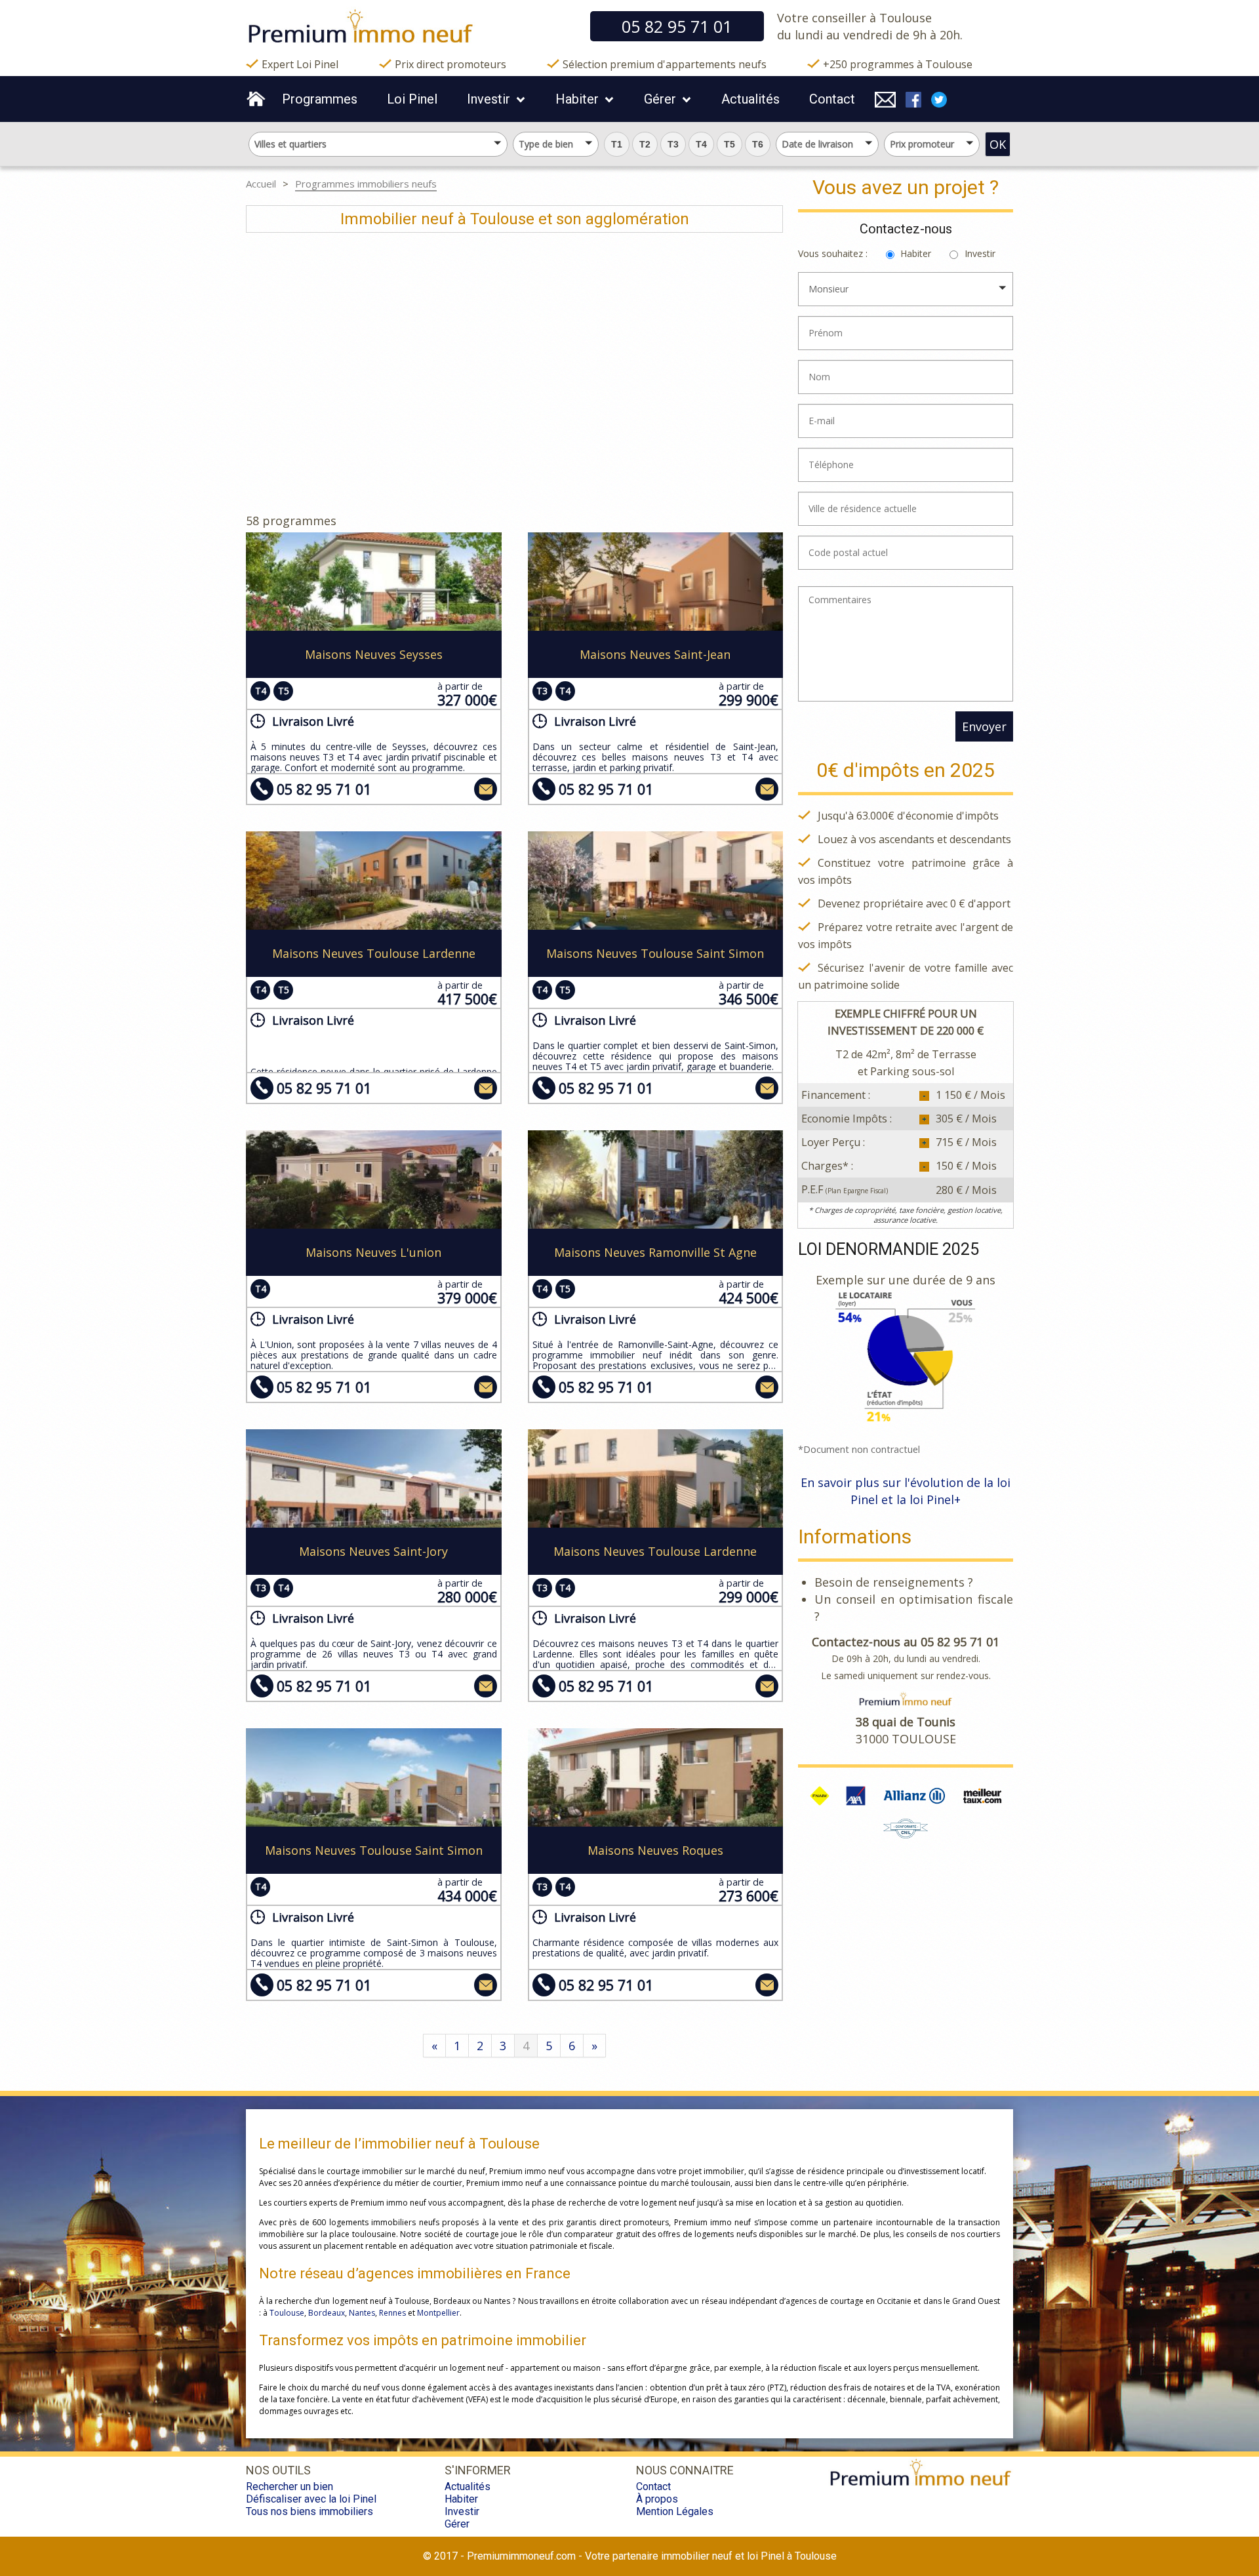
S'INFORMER (478, 2470)
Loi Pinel (412, 99)
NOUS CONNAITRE (685, 2470)
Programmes (320, 99)
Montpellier (438, 2313)
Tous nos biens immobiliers (310, 2511)
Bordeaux (327, 2313)
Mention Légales (675, 2511)
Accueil (261, 184)
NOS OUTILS (278, 2470)
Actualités (750, 99)
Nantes (362, 2313)
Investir (489, 99)
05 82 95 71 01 (324, 789)
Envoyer (984, 726)
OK (998, 144)
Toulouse (287, 2313)
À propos (657, 2499)
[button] (617, 144)
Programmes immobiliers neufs (366, 184)
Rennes (392, 2313)
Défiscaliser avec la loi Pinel (311, 2499)
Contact (832, 99)
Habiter (577, 99)
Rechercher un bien (290, 2487)
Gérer (660, 99)
